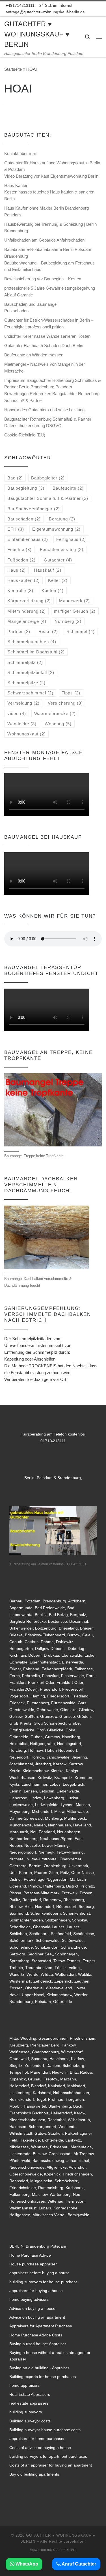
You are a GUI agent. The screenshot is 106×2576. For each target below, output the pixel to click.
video (17, 714)
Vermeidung (23, 703)
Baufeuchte (68, 488)
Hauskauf (48, 570)
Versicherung (65, 703)
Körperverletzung (29, 601)
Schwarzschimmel (30, 693)
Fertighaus (71, 539)
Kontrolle (20, 590)
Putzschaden (16, 311)
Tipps (71, 693)
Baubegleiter (48, 478)
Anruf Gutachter (78, 2564)
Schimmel (81, 631)
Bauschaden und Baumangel (31, 304)
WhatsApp (26, 2564)
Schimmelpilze (26, 683)
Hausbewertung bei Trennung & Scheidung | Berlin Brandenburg (50, 228)
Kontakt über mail (20, 153)
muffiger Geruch (75, 611)
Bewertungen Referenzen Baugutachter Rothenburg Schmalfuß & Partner (52, 397)
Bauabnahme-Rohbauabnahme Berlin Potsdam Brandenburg (48, 253)
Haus (17, 570)
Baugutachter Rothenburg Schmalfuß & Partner (48, 419)
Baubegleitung (26, 488)
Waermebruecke (55, 714)
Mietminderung (27, 611)
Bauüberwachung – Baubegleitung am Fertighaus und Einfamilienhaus (49, 266)
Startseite (13, 69)
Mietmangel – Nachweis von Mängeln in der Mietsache (45, 368)
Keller (58, 580)
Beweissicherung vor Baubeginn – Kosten (43, 279)
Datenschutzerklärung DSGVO (33, 426)
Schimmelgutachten (32, 642)
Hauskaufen (24, 580)
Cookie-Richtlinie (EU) (25, 435)
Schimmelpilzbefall (31, 672)
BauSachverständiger (34, 509)
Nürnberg (68, 621)
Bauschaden (24, 519)
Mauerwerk (74, 601)
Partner (19, 631)
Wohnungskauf (27, 734)
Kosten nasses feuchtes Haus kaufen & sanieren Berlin (49, 195)
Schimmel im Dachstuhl (36, 652)
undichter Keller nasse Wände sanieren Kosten (47, 336)
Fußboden (21, 560)
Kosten (53, 590)
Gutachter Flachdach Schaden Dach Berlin (44, 346)
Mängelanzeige (27, 621)
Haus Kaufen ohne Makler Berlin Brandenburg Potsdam (46, 211)
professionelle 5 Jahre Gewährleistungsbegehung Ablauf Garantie (50, 291)
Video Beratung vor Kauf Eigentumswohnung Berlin (51, 176)
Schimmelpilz (25, 662)
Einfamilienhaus (28, 539)
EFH (16, 529)
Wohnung (58, 724)
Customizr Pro (65, 2550)
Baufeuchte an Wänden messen (34, 355)
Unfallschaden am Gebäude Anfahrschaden (44, 240)
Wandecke (22, 724)
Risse (48, 631)
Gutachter (58, 560)
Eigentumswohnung (56, 529)
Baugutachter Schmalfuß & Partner (48, 498)
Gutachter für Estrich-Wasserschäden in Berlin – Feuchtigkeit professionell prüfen (49, 323)
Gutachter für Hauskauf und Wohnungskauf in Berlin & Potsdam (52, 166)
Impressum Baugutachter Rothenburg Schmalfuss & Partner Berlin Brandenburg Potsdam (53, 384)
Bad (15, 478)
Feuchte (20, 549)
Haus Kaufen (16, 185)
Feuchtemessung (62, 549)
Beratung (62, 519)
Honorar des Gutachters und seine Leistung (44, 410)
